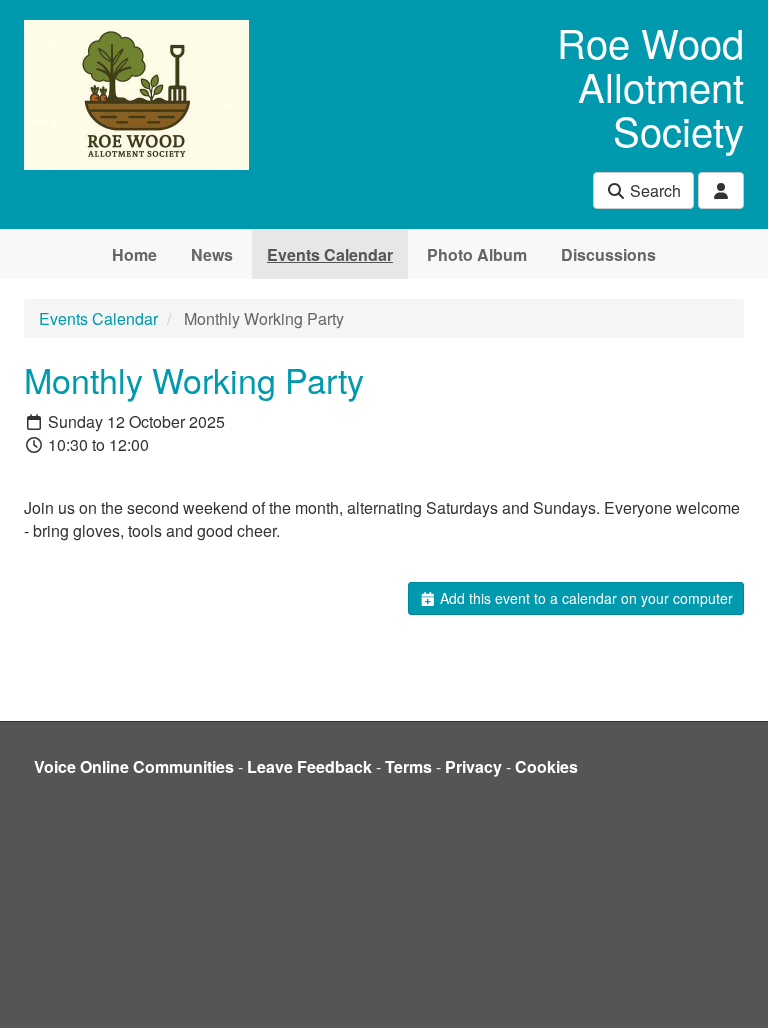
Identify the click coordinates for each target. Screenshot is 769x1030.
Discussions (608, 254)
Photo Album (477, 254)
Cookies (546, 766)
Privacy (473, 766)
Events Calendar (330, 254)
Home (134, 254)
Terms (408, 766)
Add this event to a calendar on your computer (584, 598)
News (212, 254)
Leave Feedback (309, 766)
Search (653, 190)
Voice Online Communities (134, 766)
